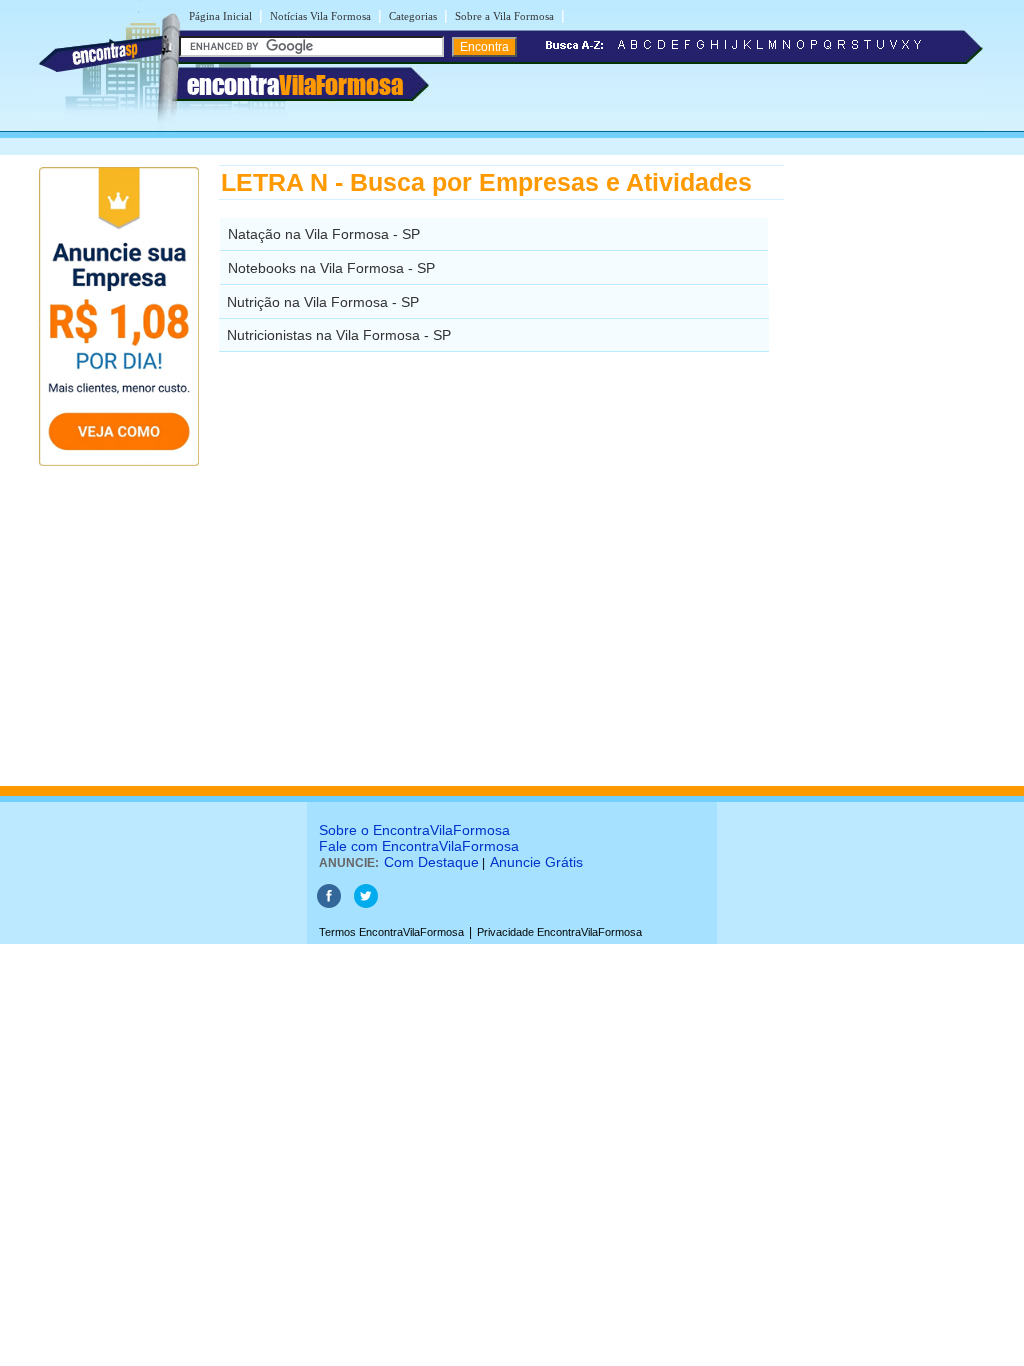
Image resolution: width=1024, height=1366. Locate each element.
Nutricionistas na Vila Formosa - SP (339, 335)
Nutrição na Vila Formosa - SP (323, 302)
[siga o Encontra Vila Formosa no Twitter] (366, 904)
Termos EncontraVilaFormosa (391, 932)
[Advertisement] (887, 465)
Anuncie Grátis (536, 862)
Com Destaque (431, 862)
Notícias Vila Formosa (320, 16)
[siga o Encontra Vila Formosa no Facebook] (329, 904)
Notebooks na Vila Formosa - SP (331, 268)
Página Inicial (220, 16)
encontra (295, 85)
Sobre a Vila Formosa (504, 16)
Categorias (413, 16)
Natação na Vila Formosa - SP (324, 234)
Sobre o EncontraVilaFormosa (414, 830)
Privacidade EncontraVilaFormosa (559, 932)
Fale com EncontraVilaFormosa (419, 846)
